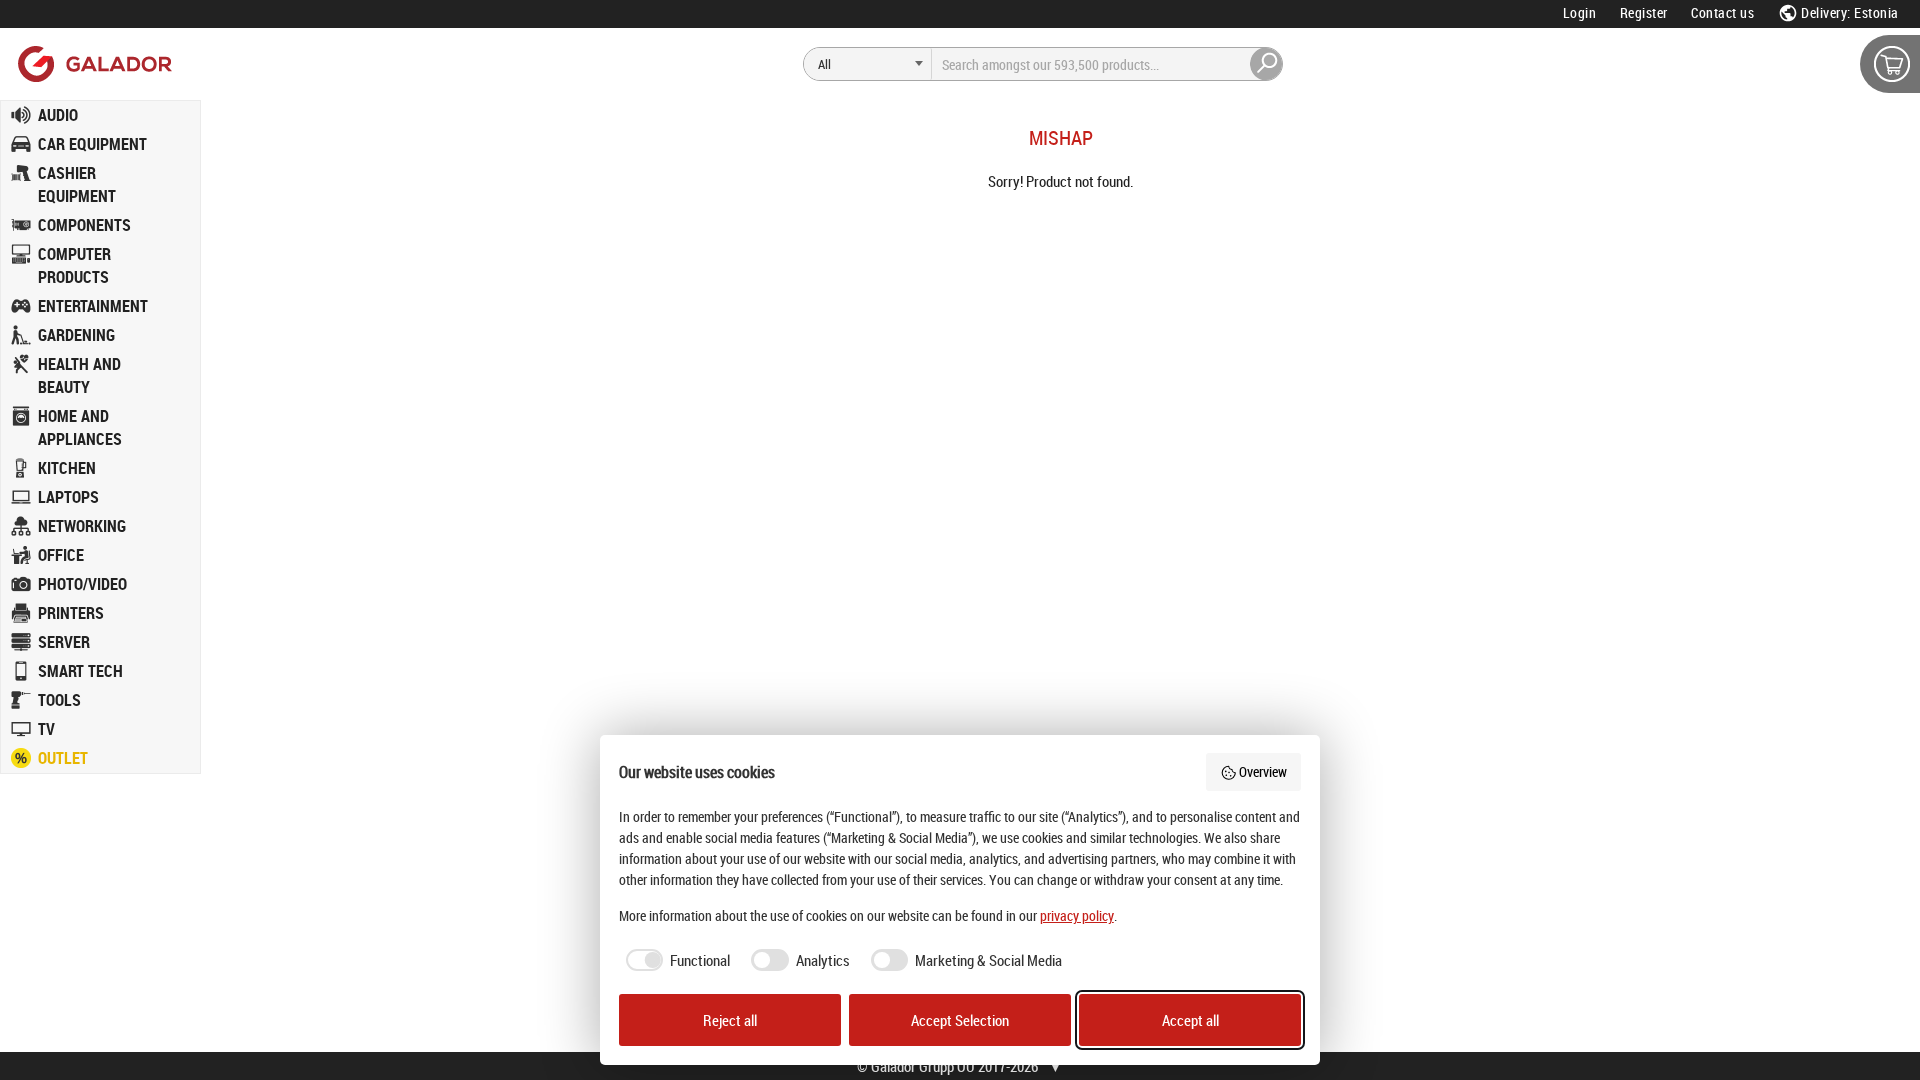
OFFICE (61, 555)
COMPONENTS (84, 225)
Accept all (1190, 1020)
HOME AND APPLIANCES (80, 427)
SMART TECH (80, 671)
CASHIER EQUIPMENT (77, 184)
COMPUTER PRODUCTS (74, 265)
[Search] (1267, 64)
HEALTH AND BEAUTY (79, 375)
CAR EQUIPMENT (92, 144)
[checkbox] (675, 960)
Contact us (1722, 12)
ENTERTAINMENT (93, 306)
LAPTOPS (68, 497)
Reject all (730, 1020)
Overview (1263, 771)
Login (1580, 12)
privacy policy (1077, 915)
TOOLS (59, 700)
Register (1644, 12)
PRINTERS (71, 613)
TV (46, 729)
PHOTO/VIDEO (82, 584)
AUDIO (58, 115)
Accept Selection (960, 1020)
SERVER (64, 642)
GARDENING (76, 335)
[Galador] (93, 63)
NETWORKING (82, 526)
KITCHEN (67, 468)
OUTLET (63, 758)
